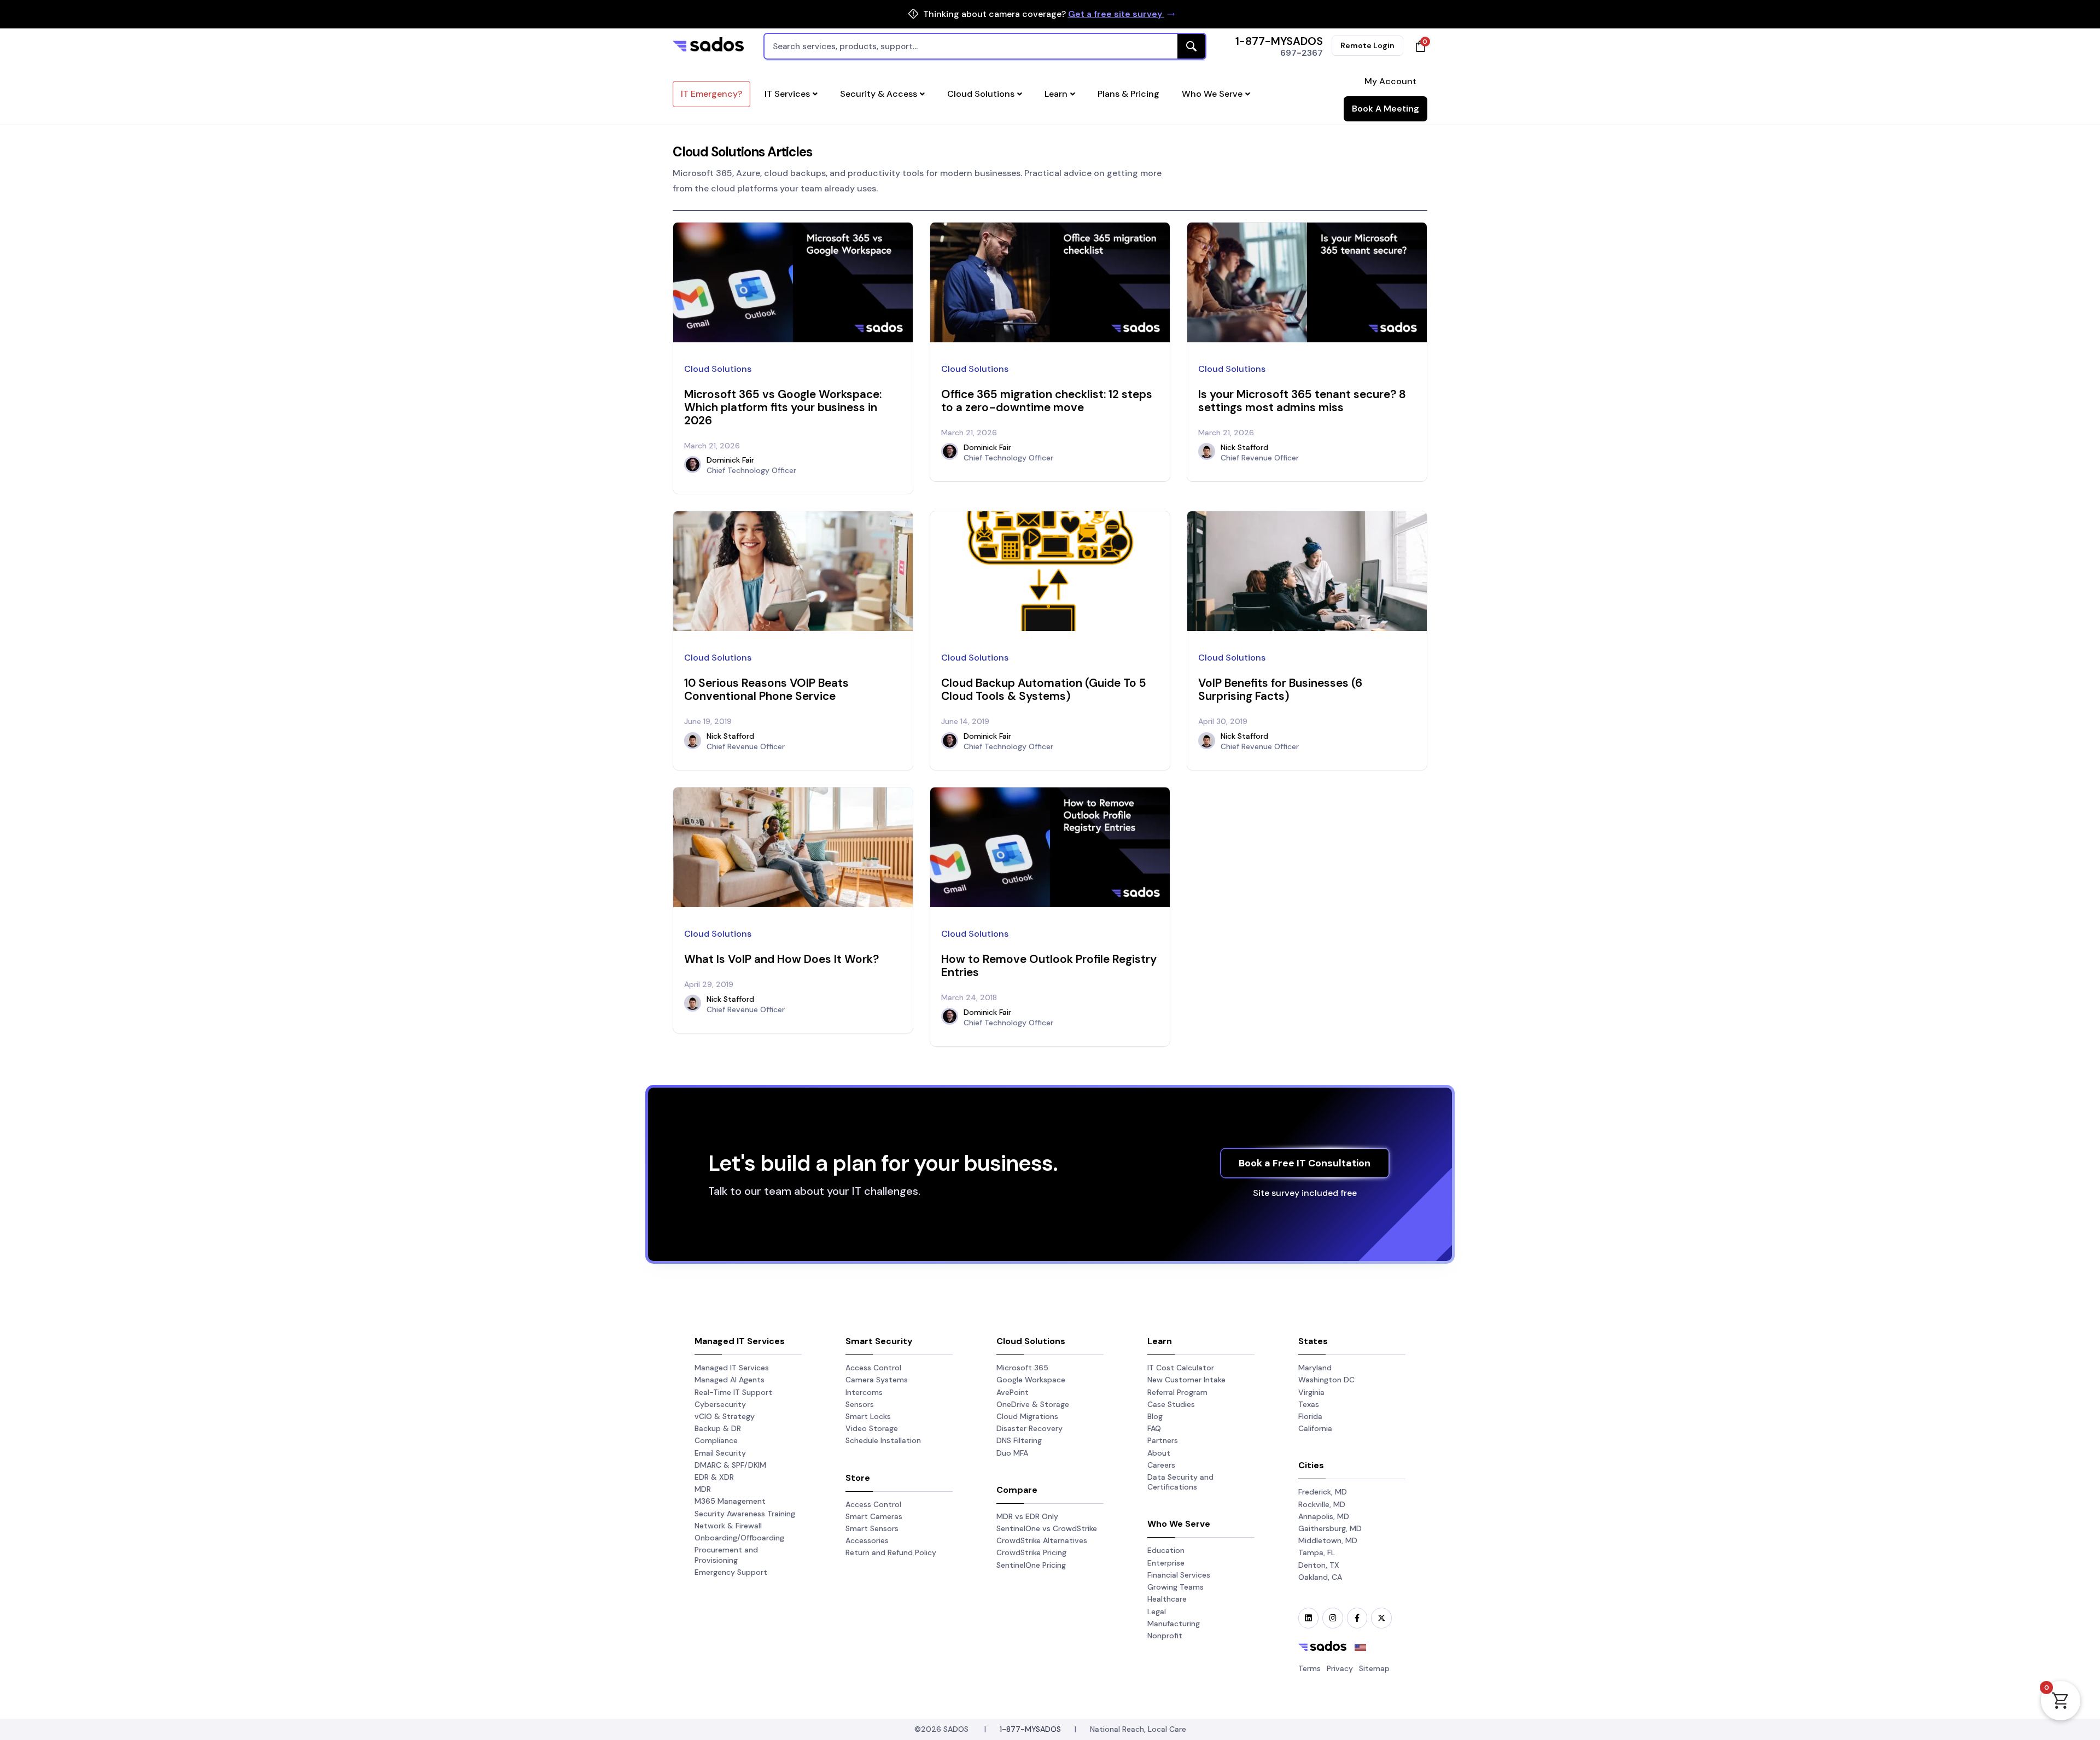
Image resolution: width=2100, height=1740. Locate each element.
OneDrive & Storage (1033, 1404)
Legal (1157, 1611)
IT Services (787, 94)
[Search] (1191, 46)
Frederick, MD (1323, 1492)
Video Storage (872, 1428)
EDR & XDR (714, 1477)
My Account (1390, 81)
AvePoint (1013, 1392)
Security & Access (879, 94)
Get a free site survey (1116, 14)
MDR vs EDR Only (1027, 1516)
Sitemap (1374, 1668)
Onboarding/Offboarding (739, 1538)
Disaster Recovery (1029, 1428)
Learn (1056, 94)
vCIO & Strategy (725, 1416)
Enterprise (1166, 1563)
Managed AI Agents (730, 1380)
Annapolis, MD (1324, 1516)
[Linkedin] (1308, 1618)
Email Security (720, 1453)
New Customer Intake (1186, 1380)
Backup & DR (718, 1428)
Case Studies (1171, 1404)
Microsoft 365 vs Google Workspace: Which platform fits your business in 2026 (783, 407)
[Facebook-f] (1357, 1618)
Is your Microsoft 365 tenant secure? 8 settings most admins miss (1302, 401)
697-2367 (1302, 53)
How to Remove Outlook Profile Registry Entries (1049, 965)
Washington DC (1326, 1380)
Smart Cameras (874, 1516)
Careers (1161, 1465)
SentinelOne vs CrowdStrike (1047, 1528)
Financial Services (1179, 1575)
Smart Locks (868, 1416)
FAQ (1154, 1428)
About (1159, 1453)
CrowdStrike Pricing (1031, 1552)
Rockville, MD (1322, 1504)
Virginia (1311, 1392)
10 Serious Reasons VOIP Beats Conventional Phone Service (766, 689)
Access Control (873, 1368)
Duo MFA (1012, 1453)
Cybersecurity (720, 1404)
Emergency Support (731, 1572)
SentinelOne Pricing (1031, 1565)
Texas (1309, 1404)
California (1315, 1428)
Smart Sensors (872, 1528)
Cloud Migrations (1027, 1416)
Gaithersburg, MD (1330, 1528)
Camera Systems (877, 1380)
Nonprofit (1165, 1636)
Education (1166, 1550)
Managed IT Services (732, 1368)
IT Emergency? (711, 94)
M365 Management (730, 1501)
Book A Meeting (1386, 109)
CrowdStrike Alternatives (1042, 1540)
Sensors (860, 1404)
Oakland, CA (1320, 1577)
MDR (703, 1489)
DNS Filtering (1019, 1440)
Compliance (716, 1440)
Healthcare (1167, 1599)
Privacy (1340, 1668)
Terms (1309, 1668)
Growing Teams (1176, 1587)
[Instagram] (1332, 1618)
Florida (1310, 1416)
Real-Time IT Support (733, 1392)
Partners (1163, 1440)
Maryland (1315, 1368)
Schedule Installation (883, 1440)
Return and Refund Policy (891, 1552)
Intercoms (864, 1392)
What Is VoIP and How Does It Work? (781, 959)
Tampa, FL (1317, 1552)
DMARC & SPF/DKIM (730, 1465)
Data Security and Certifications (1180, 1482)
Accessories (867, 1540)
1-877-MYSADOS (1279, 41)
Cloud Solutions (981, 94)
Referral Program (1177, 1392)
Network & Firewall (728, 1526)
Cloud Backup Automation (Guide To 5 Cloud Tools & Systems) (1044, 689)
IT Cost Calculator (1181, 1368)
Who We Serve (1212, 94)
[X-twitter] (1381, 1618)
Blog (1155, 1416)
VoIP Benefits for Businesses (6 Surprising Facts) (1280, 689)
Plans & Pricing (1128, 94)
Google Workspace (1031, 1380)
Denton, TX (1319, 1565)
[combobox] (985, 46)
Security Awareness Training (745, 1514)
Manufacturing (1174, 1624)
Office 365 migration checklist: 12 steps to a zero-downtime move (1047, 401)
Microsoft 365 (1022, 1368)
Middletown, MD (1328, 1540)
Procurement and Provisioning (726, 1555)
